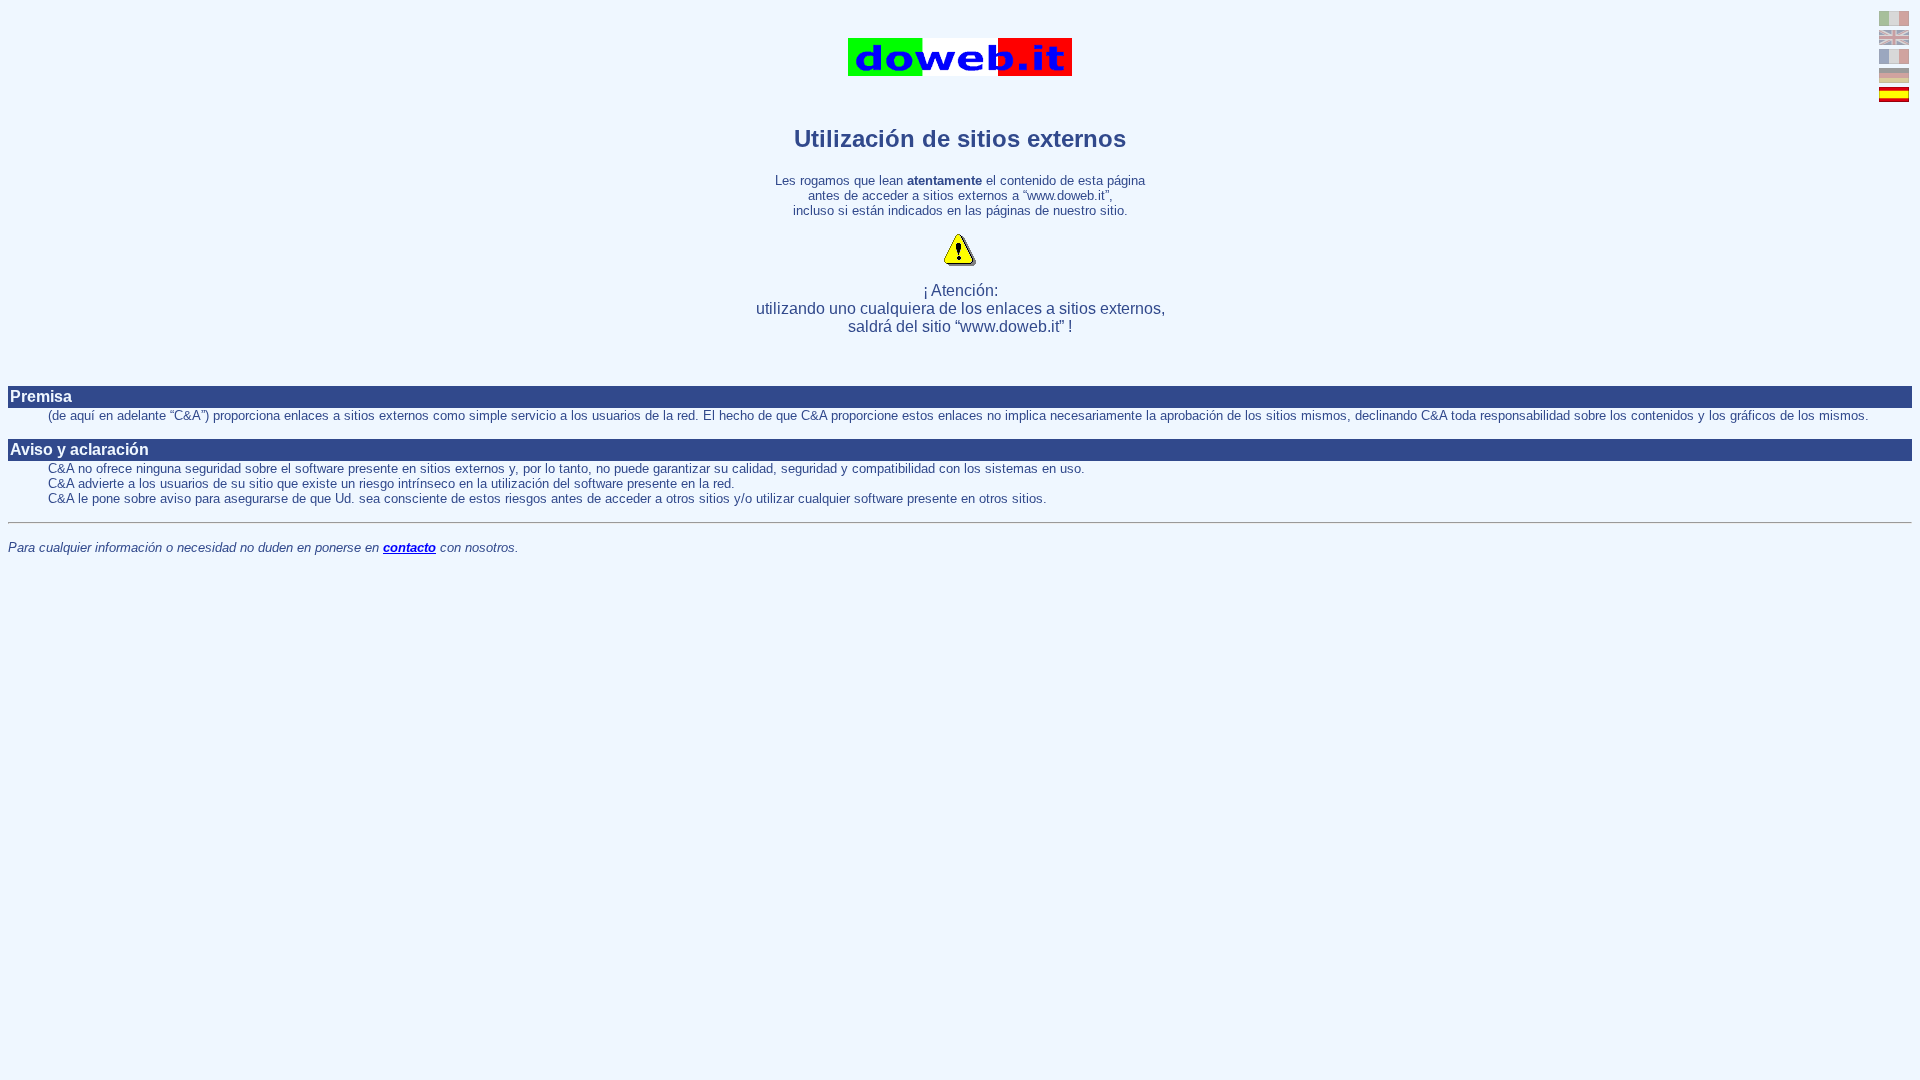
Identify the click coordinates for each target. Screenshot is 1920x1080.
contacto (409, 547)
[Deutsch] (1894, 77)
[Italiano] (1894, 20)
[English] (1894, 39)
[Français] (1894, 58)
